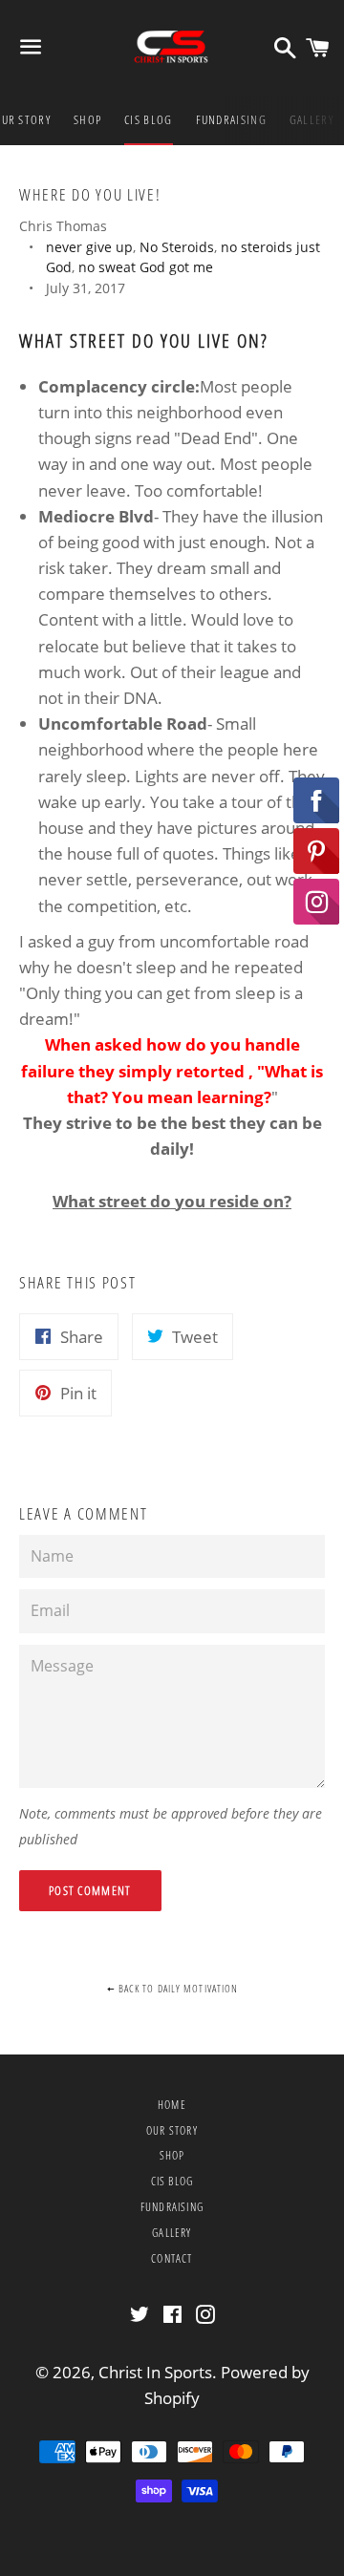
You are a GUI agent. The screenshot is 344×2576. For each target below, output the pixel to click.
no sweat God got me (146, 267)
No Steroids (177, 247)
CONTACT (172, 2258)
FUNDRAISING (231, 119)
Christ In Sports (155, 2372)
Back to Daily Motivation (177, 1988)
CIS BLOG (148, 119)
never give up (89, 247)
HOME (172, 2105)
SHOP (87, 119)
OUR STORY (172, 2130)
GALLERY (312, 119)
